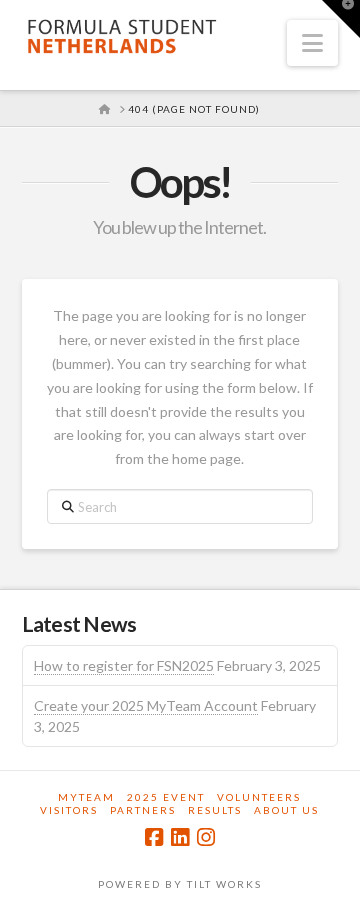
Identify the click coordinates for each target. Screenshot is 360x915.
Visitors (69, 810)
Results (215, 810)
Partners (143, 810)
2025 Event (166, 797)
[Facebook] (154, 837)
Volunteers (259, 797)
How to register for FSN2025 (124, 665)
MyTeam (86, 797)
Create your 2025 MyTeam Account (146, 705)
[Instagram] (206, 837)
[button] (312, 43)
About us (286, 810)
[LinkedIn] (180, 837)
